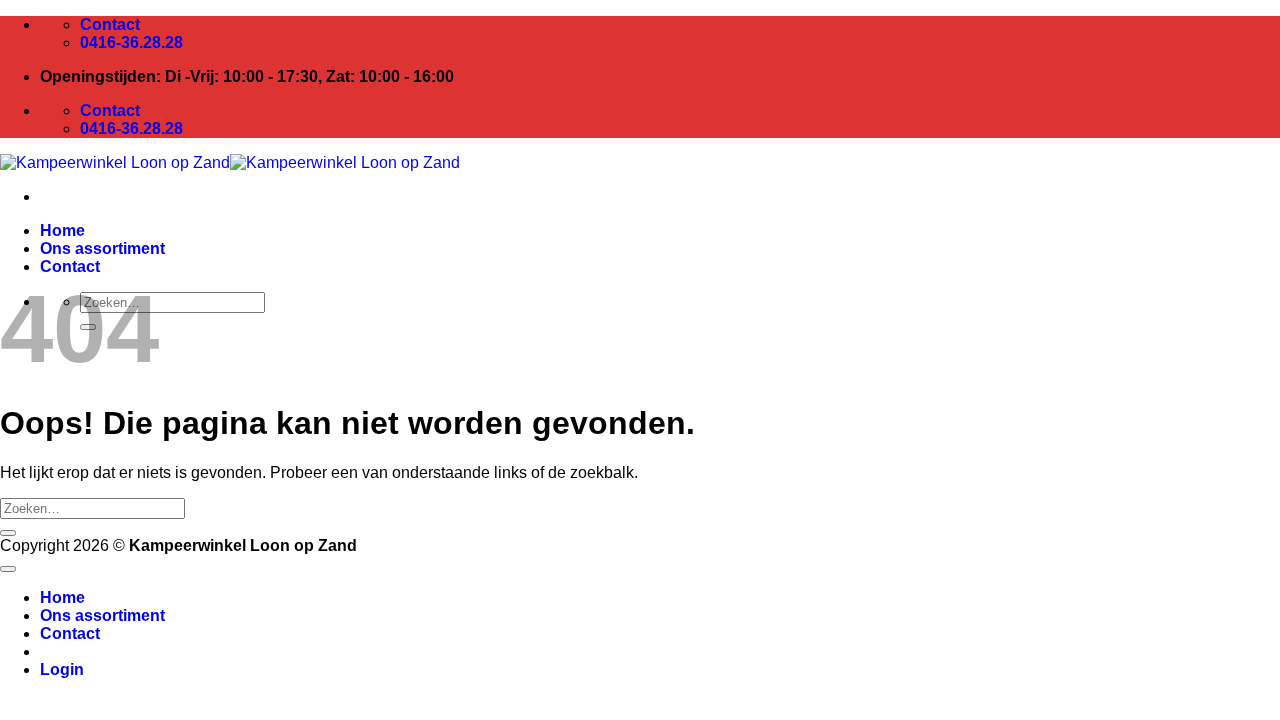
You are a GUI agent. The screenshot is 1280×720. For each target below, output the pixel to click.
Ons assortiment (102, 248)
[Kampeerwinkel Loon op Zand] (230, 162)
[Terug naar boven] (8, 569)
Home (62, 230)
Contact (70, 266)
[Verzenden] (8, 533)
